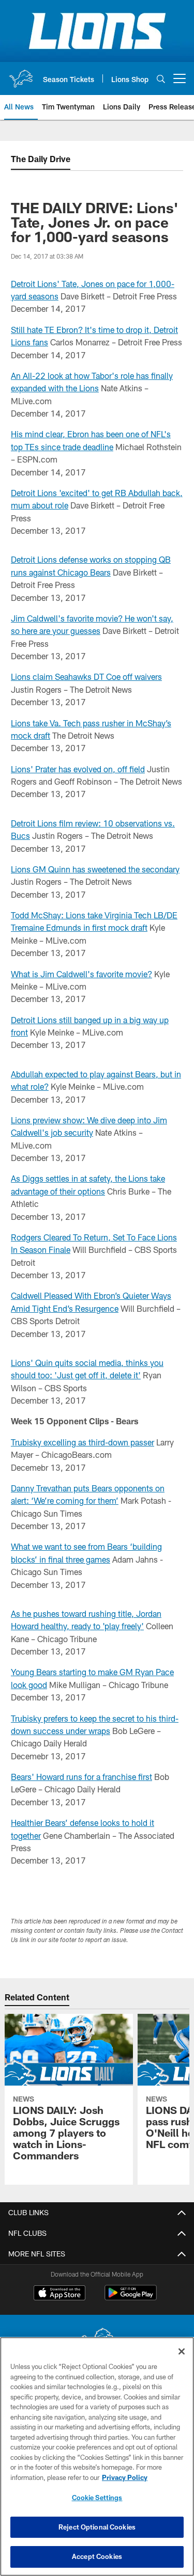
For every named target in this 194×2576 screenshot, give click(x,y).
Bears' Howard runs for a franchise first (81, 1777)
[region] (97, 2456)
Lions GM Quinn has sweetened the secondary (95, 869)
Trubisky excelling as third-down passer (83, 1442)
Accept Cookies (97, 2556)
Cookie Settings (97, 2498)
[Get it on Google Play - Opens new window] (131, 2298)
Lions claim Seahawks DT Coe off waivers (86, 677)
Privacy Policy (125, 2477)
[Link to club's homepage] (21, 74)
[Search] (161, 79)
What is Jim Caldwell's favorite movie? (81, 974)
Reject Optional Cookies (97, 2527)
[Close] (182, 2351)
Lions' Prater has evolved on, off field (78, 769)
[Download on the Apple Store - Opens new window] (59, 2294)
